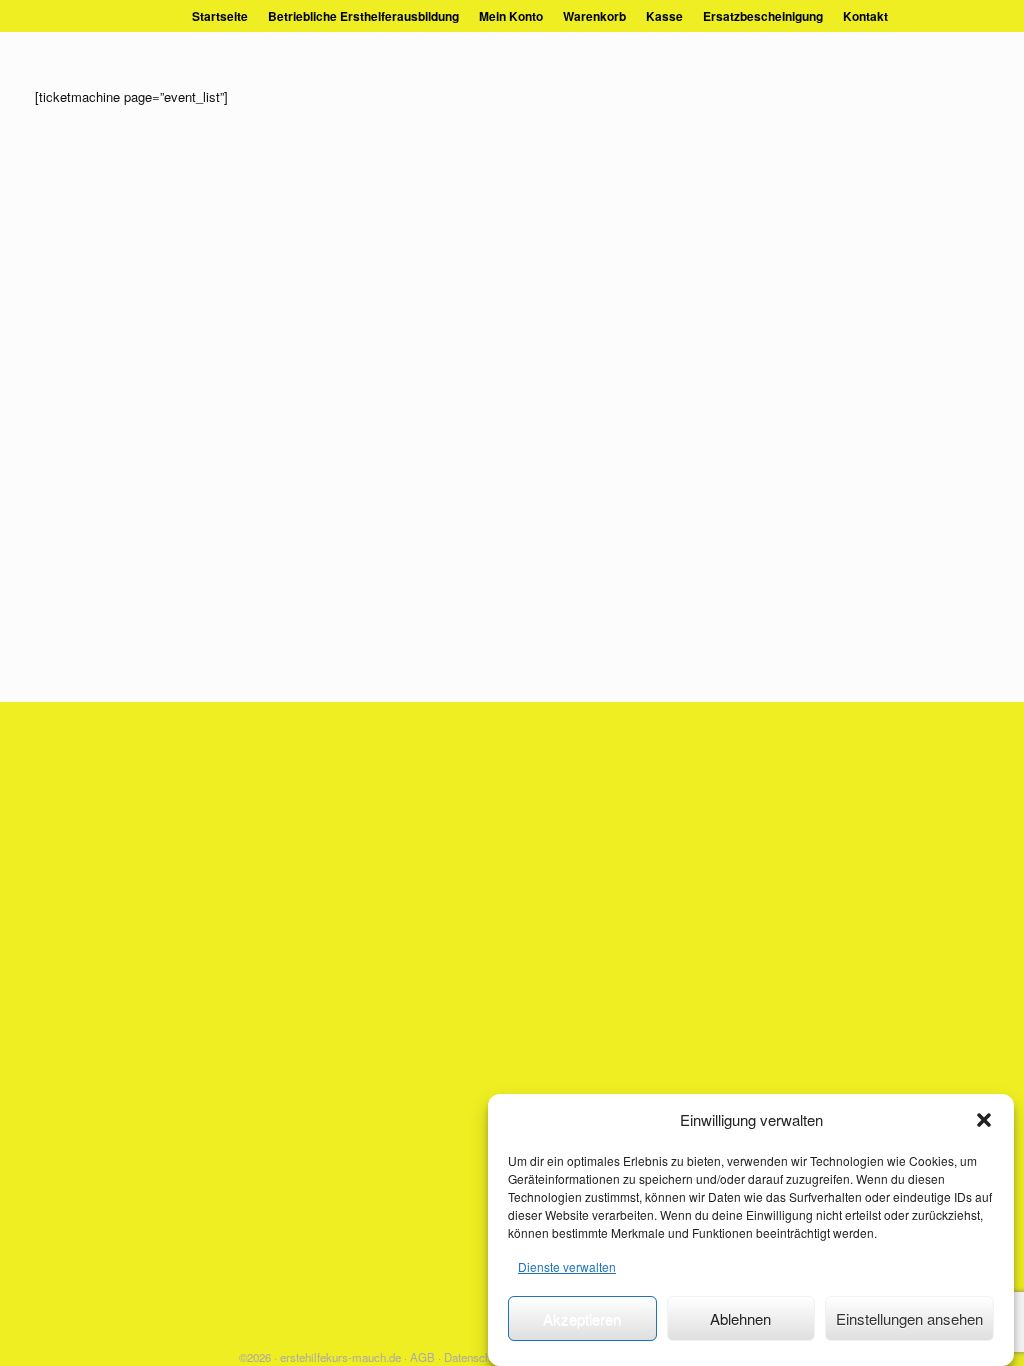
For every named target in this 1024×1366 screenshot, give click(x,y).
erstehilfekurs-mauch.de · (343, 1357)
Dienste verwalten (567, 1266)
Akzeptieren (582, 1318)
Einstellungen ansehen (909, 1318)
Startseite (220, 16)
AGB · (425, 1357)
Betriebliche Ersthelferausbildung (363, 16)
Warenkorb (594, 16)
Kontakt (865, 16)
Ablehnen (740, 1318)
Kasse (664, 16)
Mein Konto (511, 16)
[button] (984, 1120)
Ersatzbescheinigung (763, 16)
